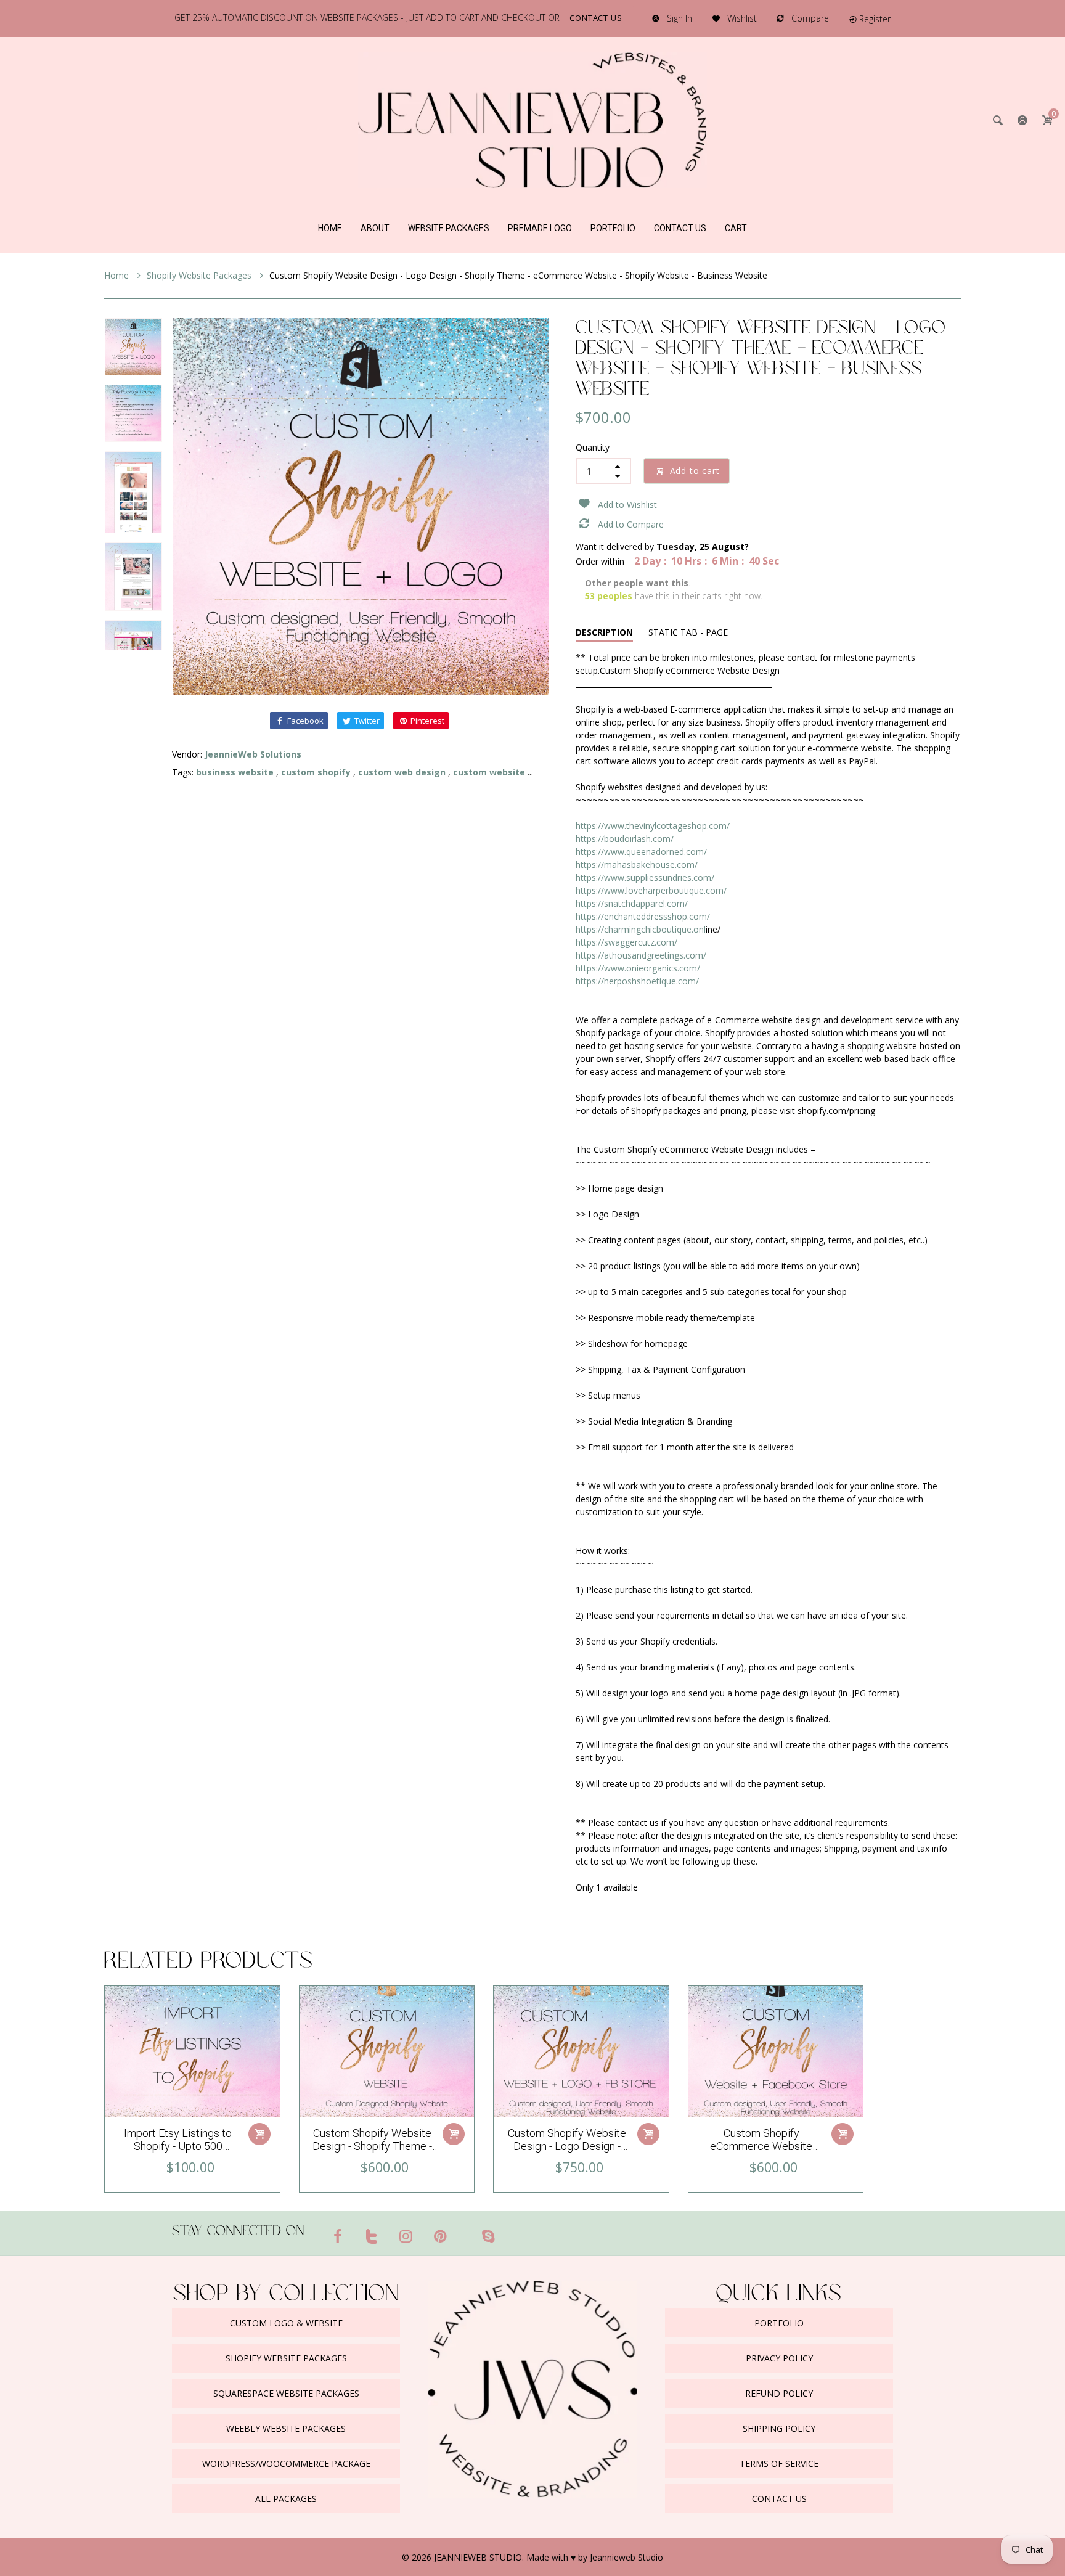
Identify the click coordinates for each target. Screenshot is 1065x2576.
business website (235, 772)
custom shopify (316, 772)
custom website (489, 772)
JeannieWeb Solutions (253, 754)
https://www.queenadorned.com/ (641, 852)
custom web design (402, 772)
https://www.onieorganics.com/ (638, 968)
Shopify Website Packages (200, 275)
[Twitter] (372, 2236)
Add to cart (695, 471)
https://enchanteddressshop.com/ (643, 916)
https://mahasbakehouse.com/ (637, 865)
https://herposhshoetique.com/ (637, 981)
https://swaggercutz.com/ (626, 942)
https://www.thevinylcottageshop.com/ (653, 826)
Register (875, 19)
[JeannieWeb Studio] (532, 119)
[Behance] (512, 2231)
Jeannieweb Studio (626, 2557)
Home (118, 275)
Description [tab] (604, 632)
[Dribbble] (464, 2231)
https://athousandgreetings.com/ (641, 955)
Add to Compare (631, 524)
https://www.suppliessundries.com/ (645, 877)
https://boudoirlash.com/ (625, 839)
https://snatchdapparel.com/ (632, 903)
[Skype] (488, 2236)
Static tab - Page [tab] (688, 632)
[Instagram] (406, 2236)
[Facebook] (338, 2236)
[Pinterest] (441, 2236)
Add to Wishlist (627, 505)
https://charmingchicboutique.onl (641, 929)
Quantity (593, 447)
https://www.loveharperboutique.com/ (651, 890)
